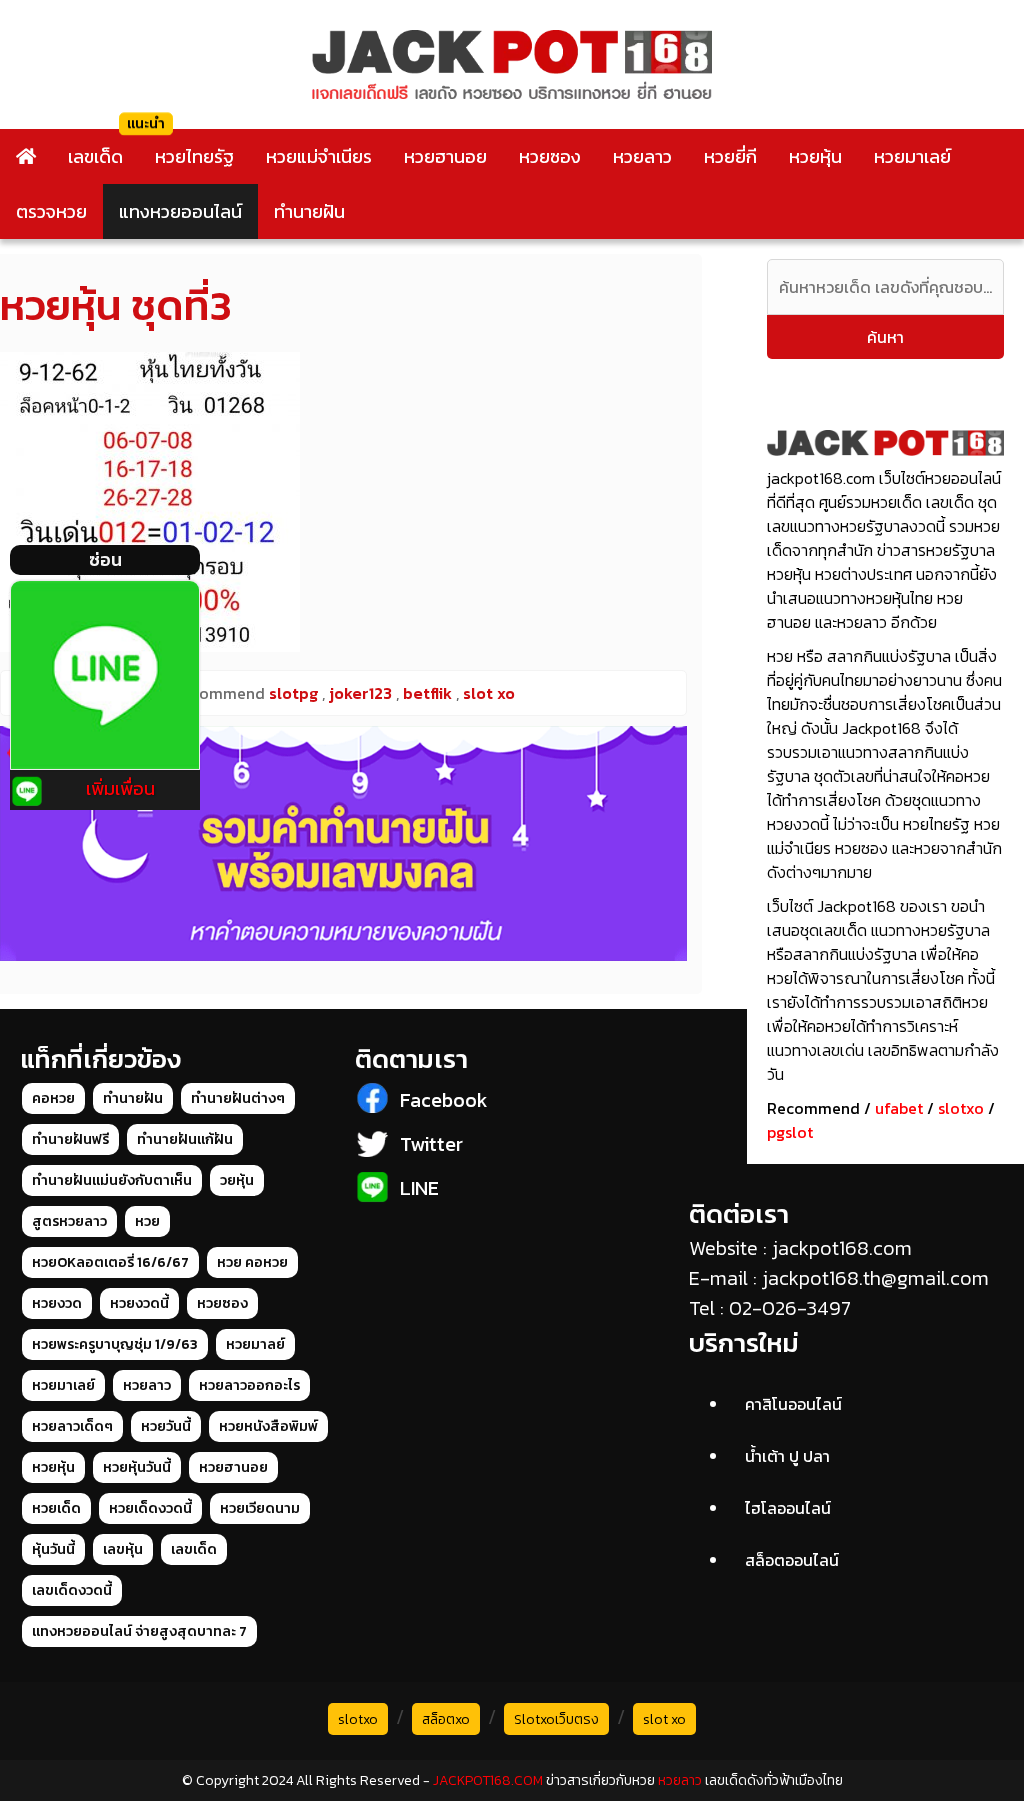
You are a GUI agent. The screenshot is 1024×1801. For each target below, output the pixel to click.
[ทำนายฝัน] (343, 843)
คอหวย (53, 1098)
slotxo (961, 1108)
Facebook (444, 1100)
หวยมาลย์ (255, 1344)
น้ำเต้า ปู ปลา (787, 1456)
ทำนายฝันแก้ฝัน (185, 1139)
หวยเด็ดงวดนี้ (150, 1508)
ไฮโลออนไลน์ (788, 1508)
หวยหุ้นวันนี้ (137, 1467)
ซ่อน (105, 559)
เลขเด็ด (95, 156)
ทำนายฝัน (309, 211)
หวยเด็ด (56, 1508)
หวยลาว (642, 156)
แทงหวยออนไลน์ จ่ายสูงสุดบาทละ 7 (139, 1631)
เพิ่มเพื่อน (120, 788)
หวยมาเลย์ (912, 156)
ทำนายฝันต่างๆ (238, 1098)
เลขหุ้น (123, 1549)
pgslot (790, 1132)
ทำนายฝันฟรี (70, 1139)
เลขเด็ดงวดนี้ (72, 1590)
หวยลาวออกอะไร (249, 1385)
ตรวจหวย (51, 211)
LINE (419, 1188)
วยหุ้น (237, 1180)
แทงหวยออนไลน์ (180, 211)
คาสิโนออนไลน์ (793, 1404)
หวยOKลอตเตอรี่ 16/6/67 (110, 1262)
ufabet (899, 1108)
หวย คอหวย (252, 1262)
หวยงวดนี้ (139, 1303)
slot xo (664, 1719)
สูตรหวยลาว (69, 1221)
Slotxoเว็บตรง (556, 1719)
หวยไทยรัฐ (194, 156)
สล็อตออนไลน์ (792, 1560)
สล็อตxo (446, 1719)
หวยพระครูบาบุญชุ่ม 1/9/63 (115, 1344)
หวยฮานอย (445, 156)
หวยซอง (550, 156)
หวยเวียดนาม (260, 1508)
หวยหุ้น (815, 156)
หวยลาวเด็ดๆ (72, 1426)
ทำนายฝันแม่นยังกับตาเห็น (112, 1180)
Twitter (431, 1144)
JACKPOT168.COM (488, 1780)
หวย (147, 1221)
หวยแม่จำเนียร (319, 156)
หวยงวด (57, 1303)
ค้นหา (885, 337)
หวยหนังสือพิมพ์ (268, 1426)
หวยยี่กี (730, 156)
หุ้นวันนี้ (53, 1549)
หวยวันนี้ (166, 1426)
